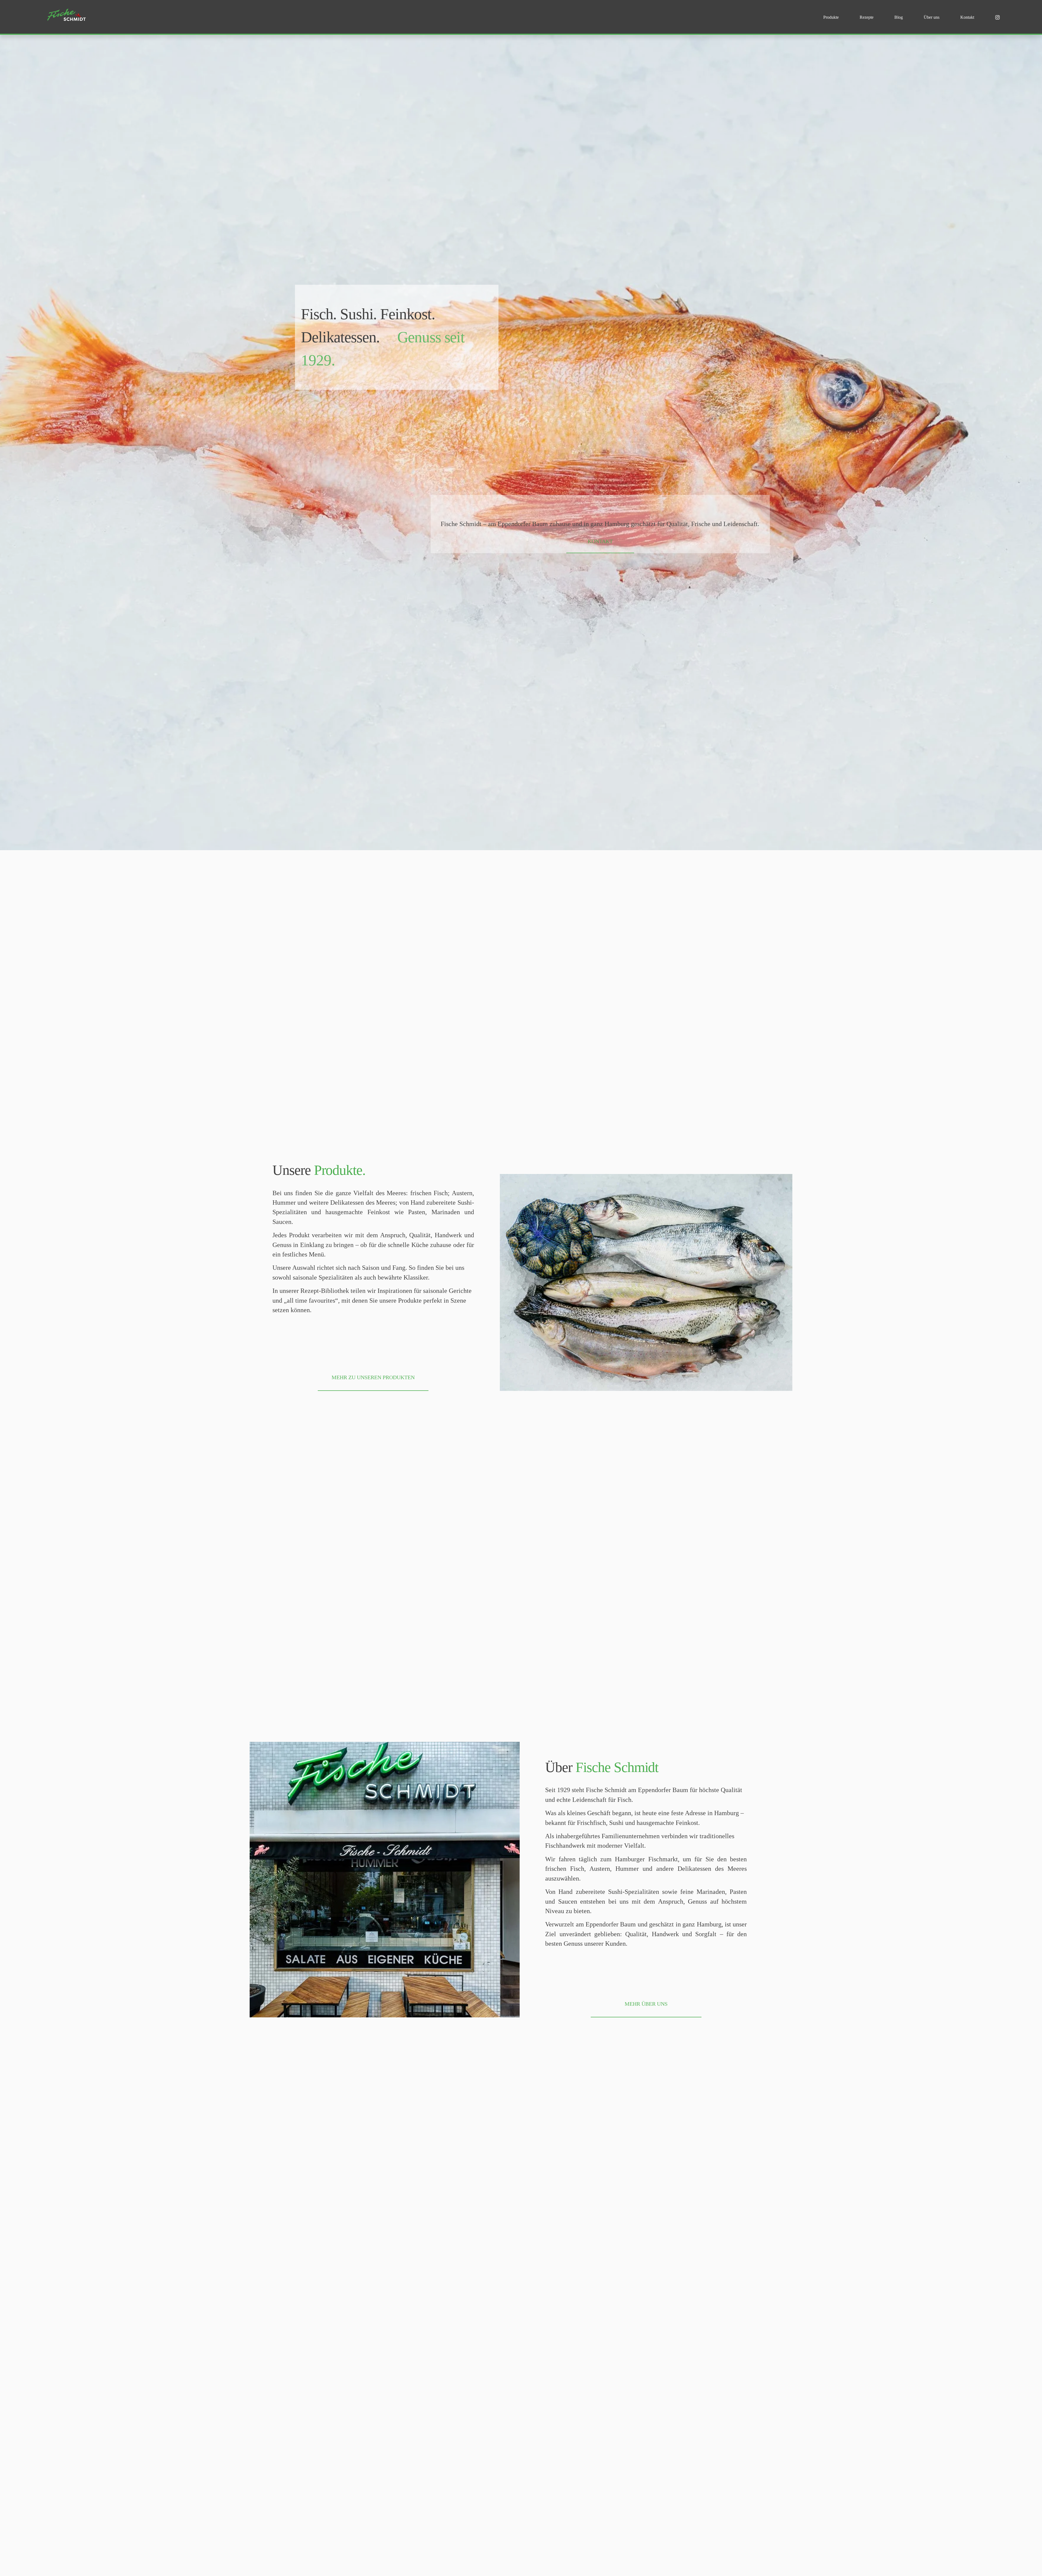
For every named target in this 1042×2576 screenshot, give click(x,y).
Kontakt (967, 17)
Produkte (831, 17)
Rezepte (867, 17)
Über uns (932, 17)
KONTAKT (600, 541)
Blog (899, 17)
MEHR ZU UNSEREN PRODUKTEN (373, 1377)
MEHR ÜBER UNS (646, 2004)
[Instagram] (997, 17)
